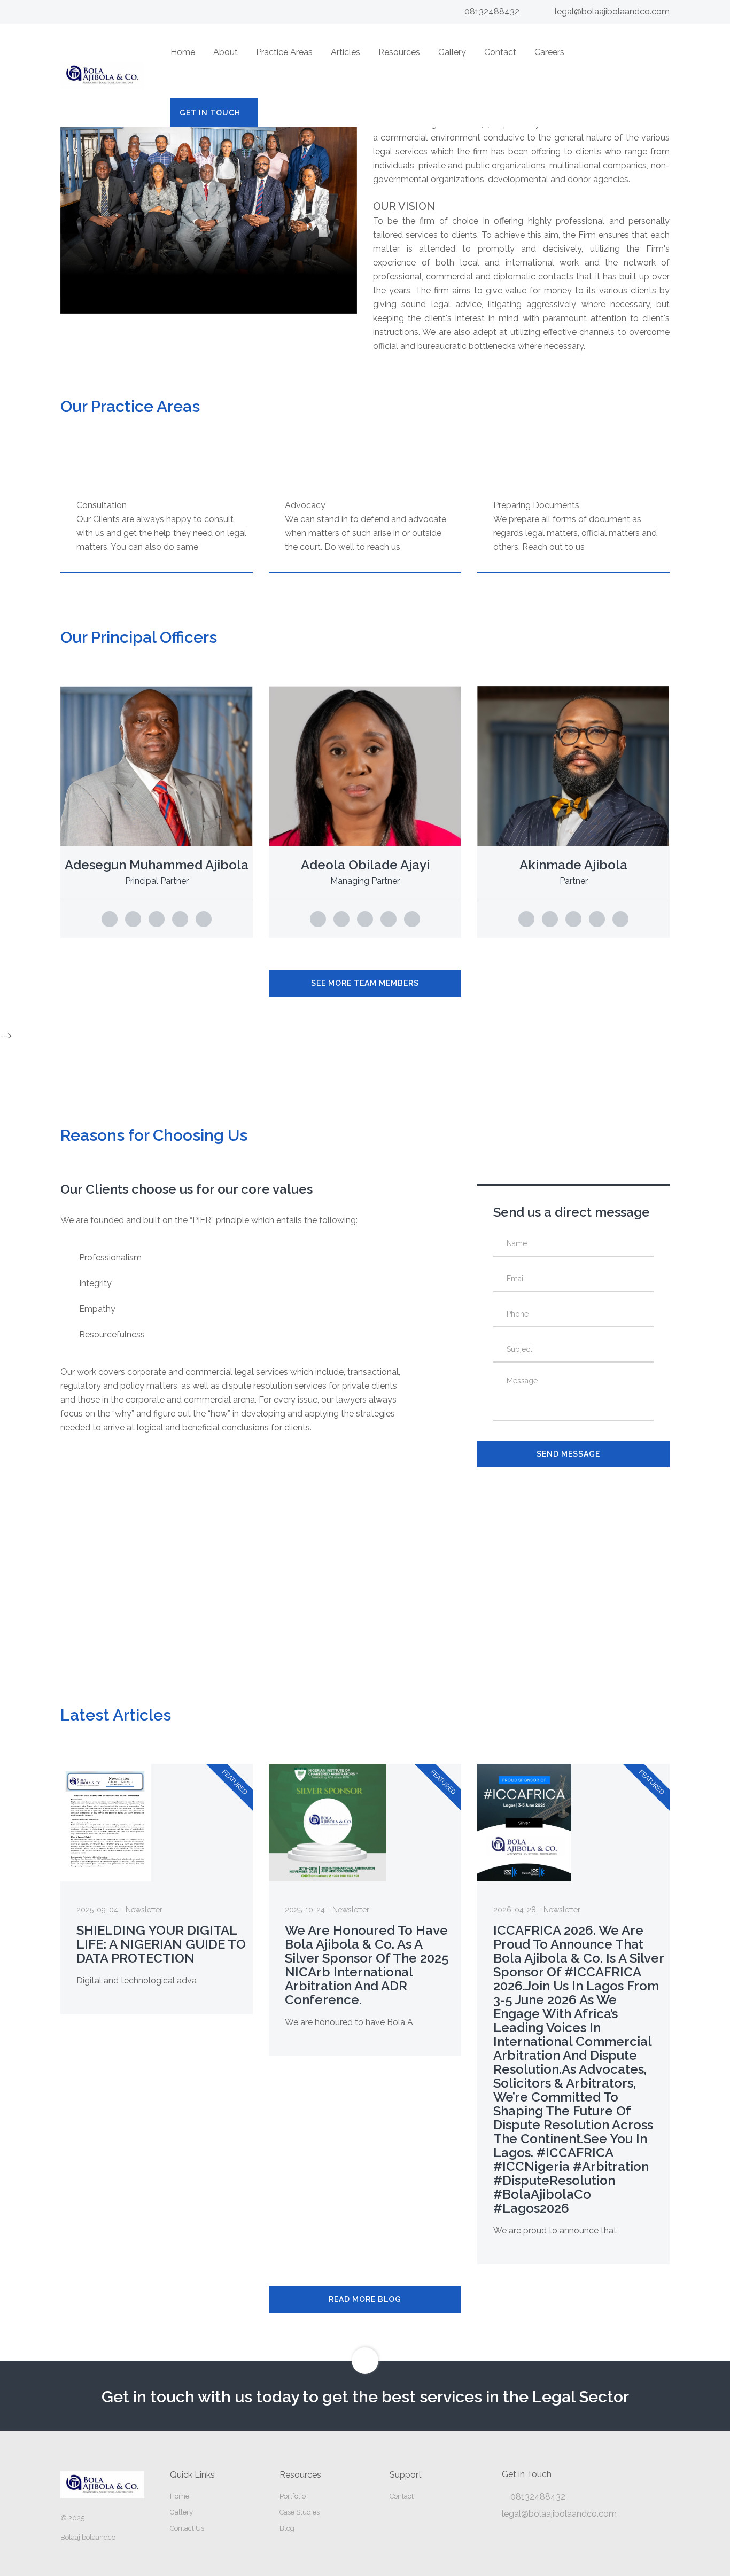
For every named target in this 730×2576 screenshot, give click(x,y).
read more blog (365, 2299)
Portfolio (293, 2496)
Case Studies (300, 2512)
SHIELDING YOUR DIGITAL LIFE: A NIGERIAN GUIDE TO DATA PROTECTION (161, 1944)
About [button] (226, 52)
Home (183, 52)
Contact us (187, 2528)
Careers (549, 52)
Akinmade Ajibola (573, 865)
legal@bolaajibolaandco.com (612, 11)
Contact (500, 52)
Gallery (452, 52)
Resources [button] (399, 52)
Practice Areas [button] (284, 52)
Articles (345, 52)
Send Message (568, 1454)
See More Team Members (365, 983)
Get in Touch (210, 113)
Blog (287, 2528)
